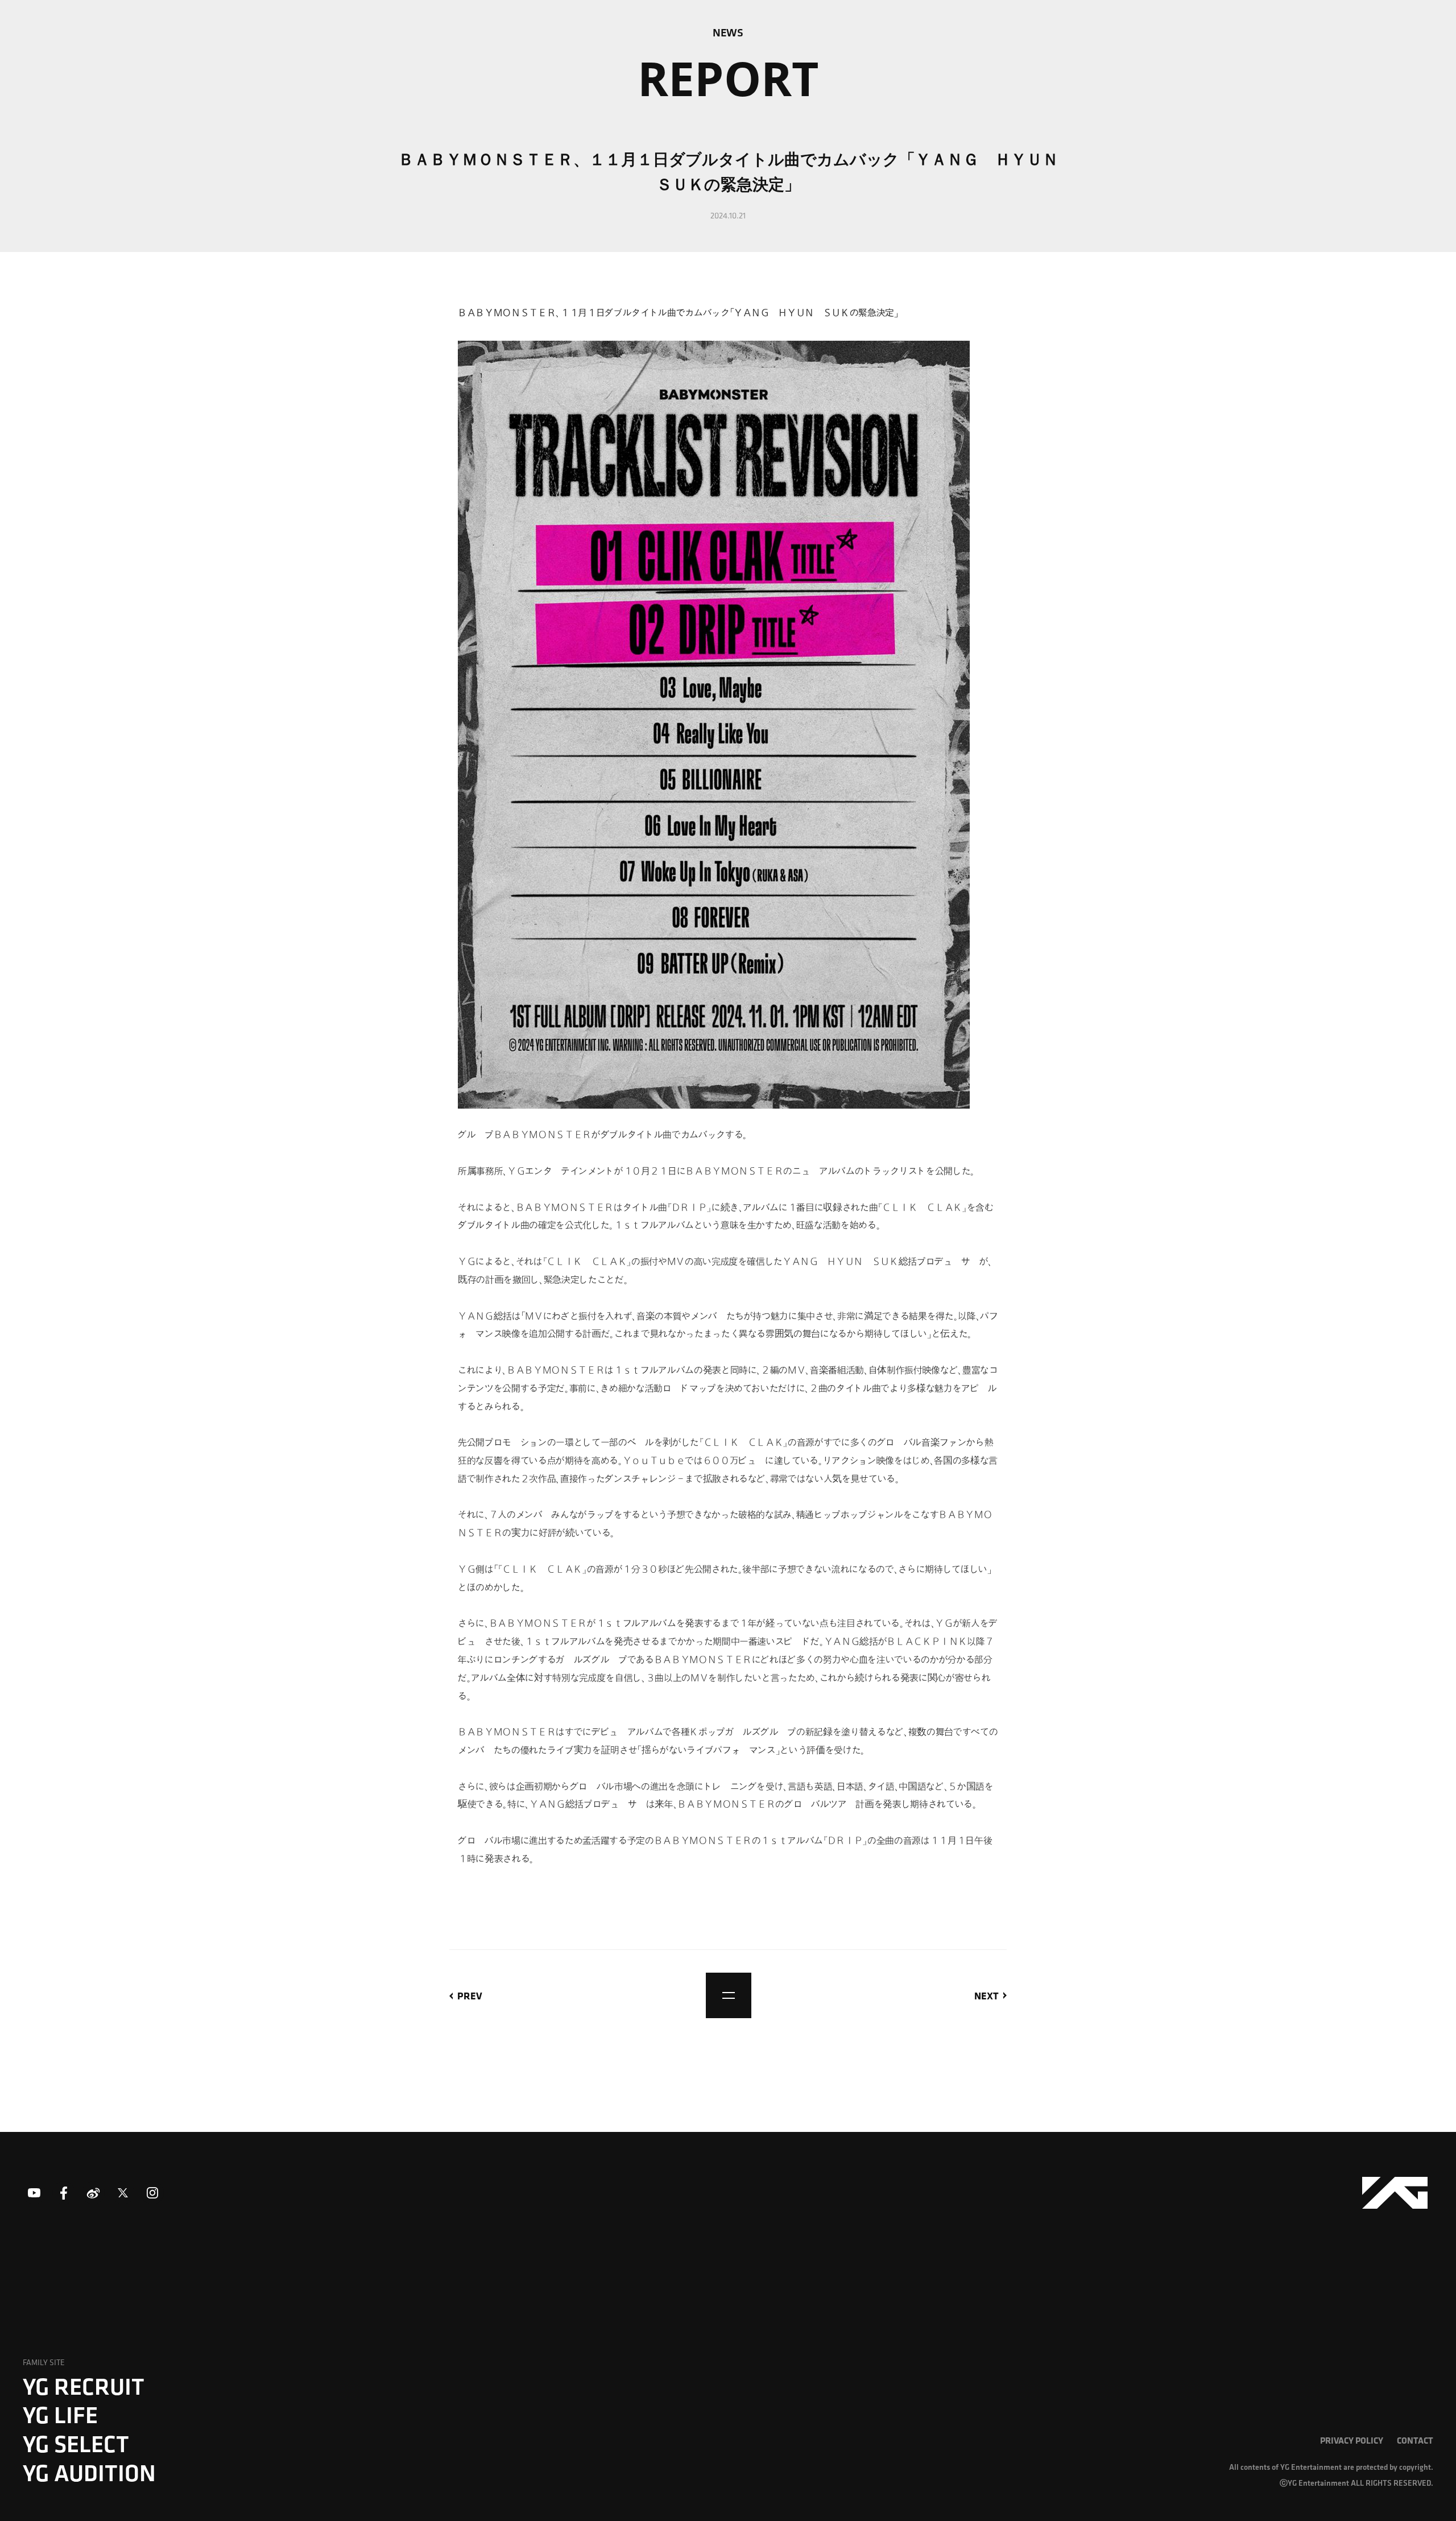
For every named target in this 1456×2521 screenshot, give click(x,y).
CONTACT (1415, 2440)
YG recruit (84, 2386)
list (729, 1995)
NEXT (986, 1995)
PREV (470, 1995)
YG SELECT (76, 2444)
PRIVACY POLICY (1352, 2440)
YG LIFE (60, 2415)
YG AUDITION (89, 2473)
